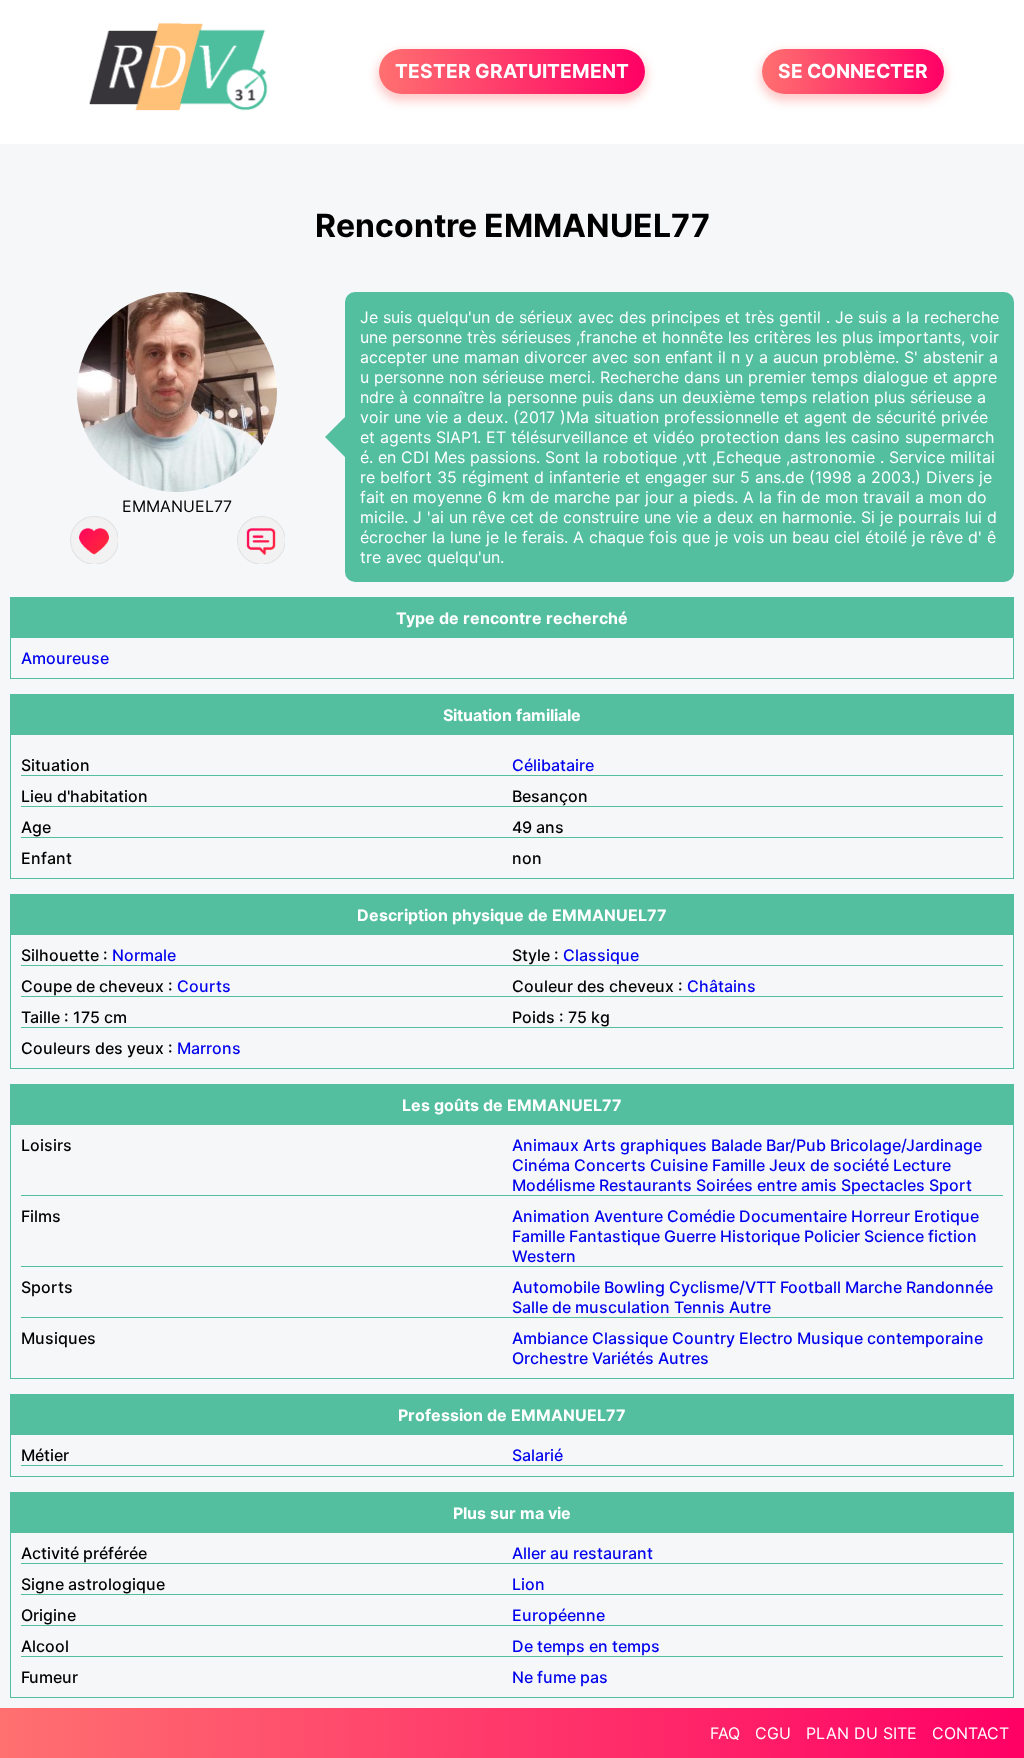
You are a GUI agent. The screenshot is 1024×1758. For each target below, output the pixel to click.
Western (544, 1256)
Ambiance (550, 1338)
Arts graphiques (645, 1145)
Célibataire (553, 765)
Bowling (634, 1287)
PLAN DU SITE (861, 1733)
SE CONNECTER (853, 72)
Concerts (610, 1165)
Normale (144, 955)
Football (810, 1287)
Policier (832, 1236)
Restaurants (645, 1185)
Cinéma (541, 1165)
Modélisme (553, 1185)
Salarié (537, 1455)
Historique (760, 1236)
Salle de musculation (591, 1307)
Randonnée (949, 1287)
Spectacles (883, 1185)
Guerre (690, 1236)
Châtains (721, 986)
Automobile (556, 1287)
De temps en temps (586, 1646)
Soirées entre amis (766, 1185)
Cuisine (679, 1165)
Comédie (701, 1216)
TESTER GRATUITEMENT (512, 72)
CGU (773, 1733)
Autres (683, 1358)
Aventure (628, 1216)
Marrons (209, 1048)
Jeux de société (829, 1165)
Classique (601, 955)
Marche (873, 1287)
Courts (204, 986)
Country (703, 1338)
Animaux (545, 1145)
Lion (528, 1584)
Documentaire (793, 1216)
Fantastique (614, 1236)
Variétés (623, 1358)
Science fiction (920, 1236)
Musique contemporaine (890, 1338)
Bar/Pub (796, 1145)
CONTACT (970, 1733)
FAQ (725, 1733)
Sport (950, 1185)
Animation (551, 1216)
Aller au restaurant (582, 1553)
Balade (736, 1145)
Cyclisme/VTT (722, 1287)
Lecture (922, 1165)
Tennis (699, 1307)
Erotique (946, 1216)
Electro (766, 1338)
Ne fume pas (560, 1677)
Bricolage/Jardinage (906, 1145)
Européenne (558, 1615)
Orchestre (550, 1358)
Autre (750, 1307)
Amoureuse (65, 658)
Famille (738, 1165)
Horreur (880, 1216)
